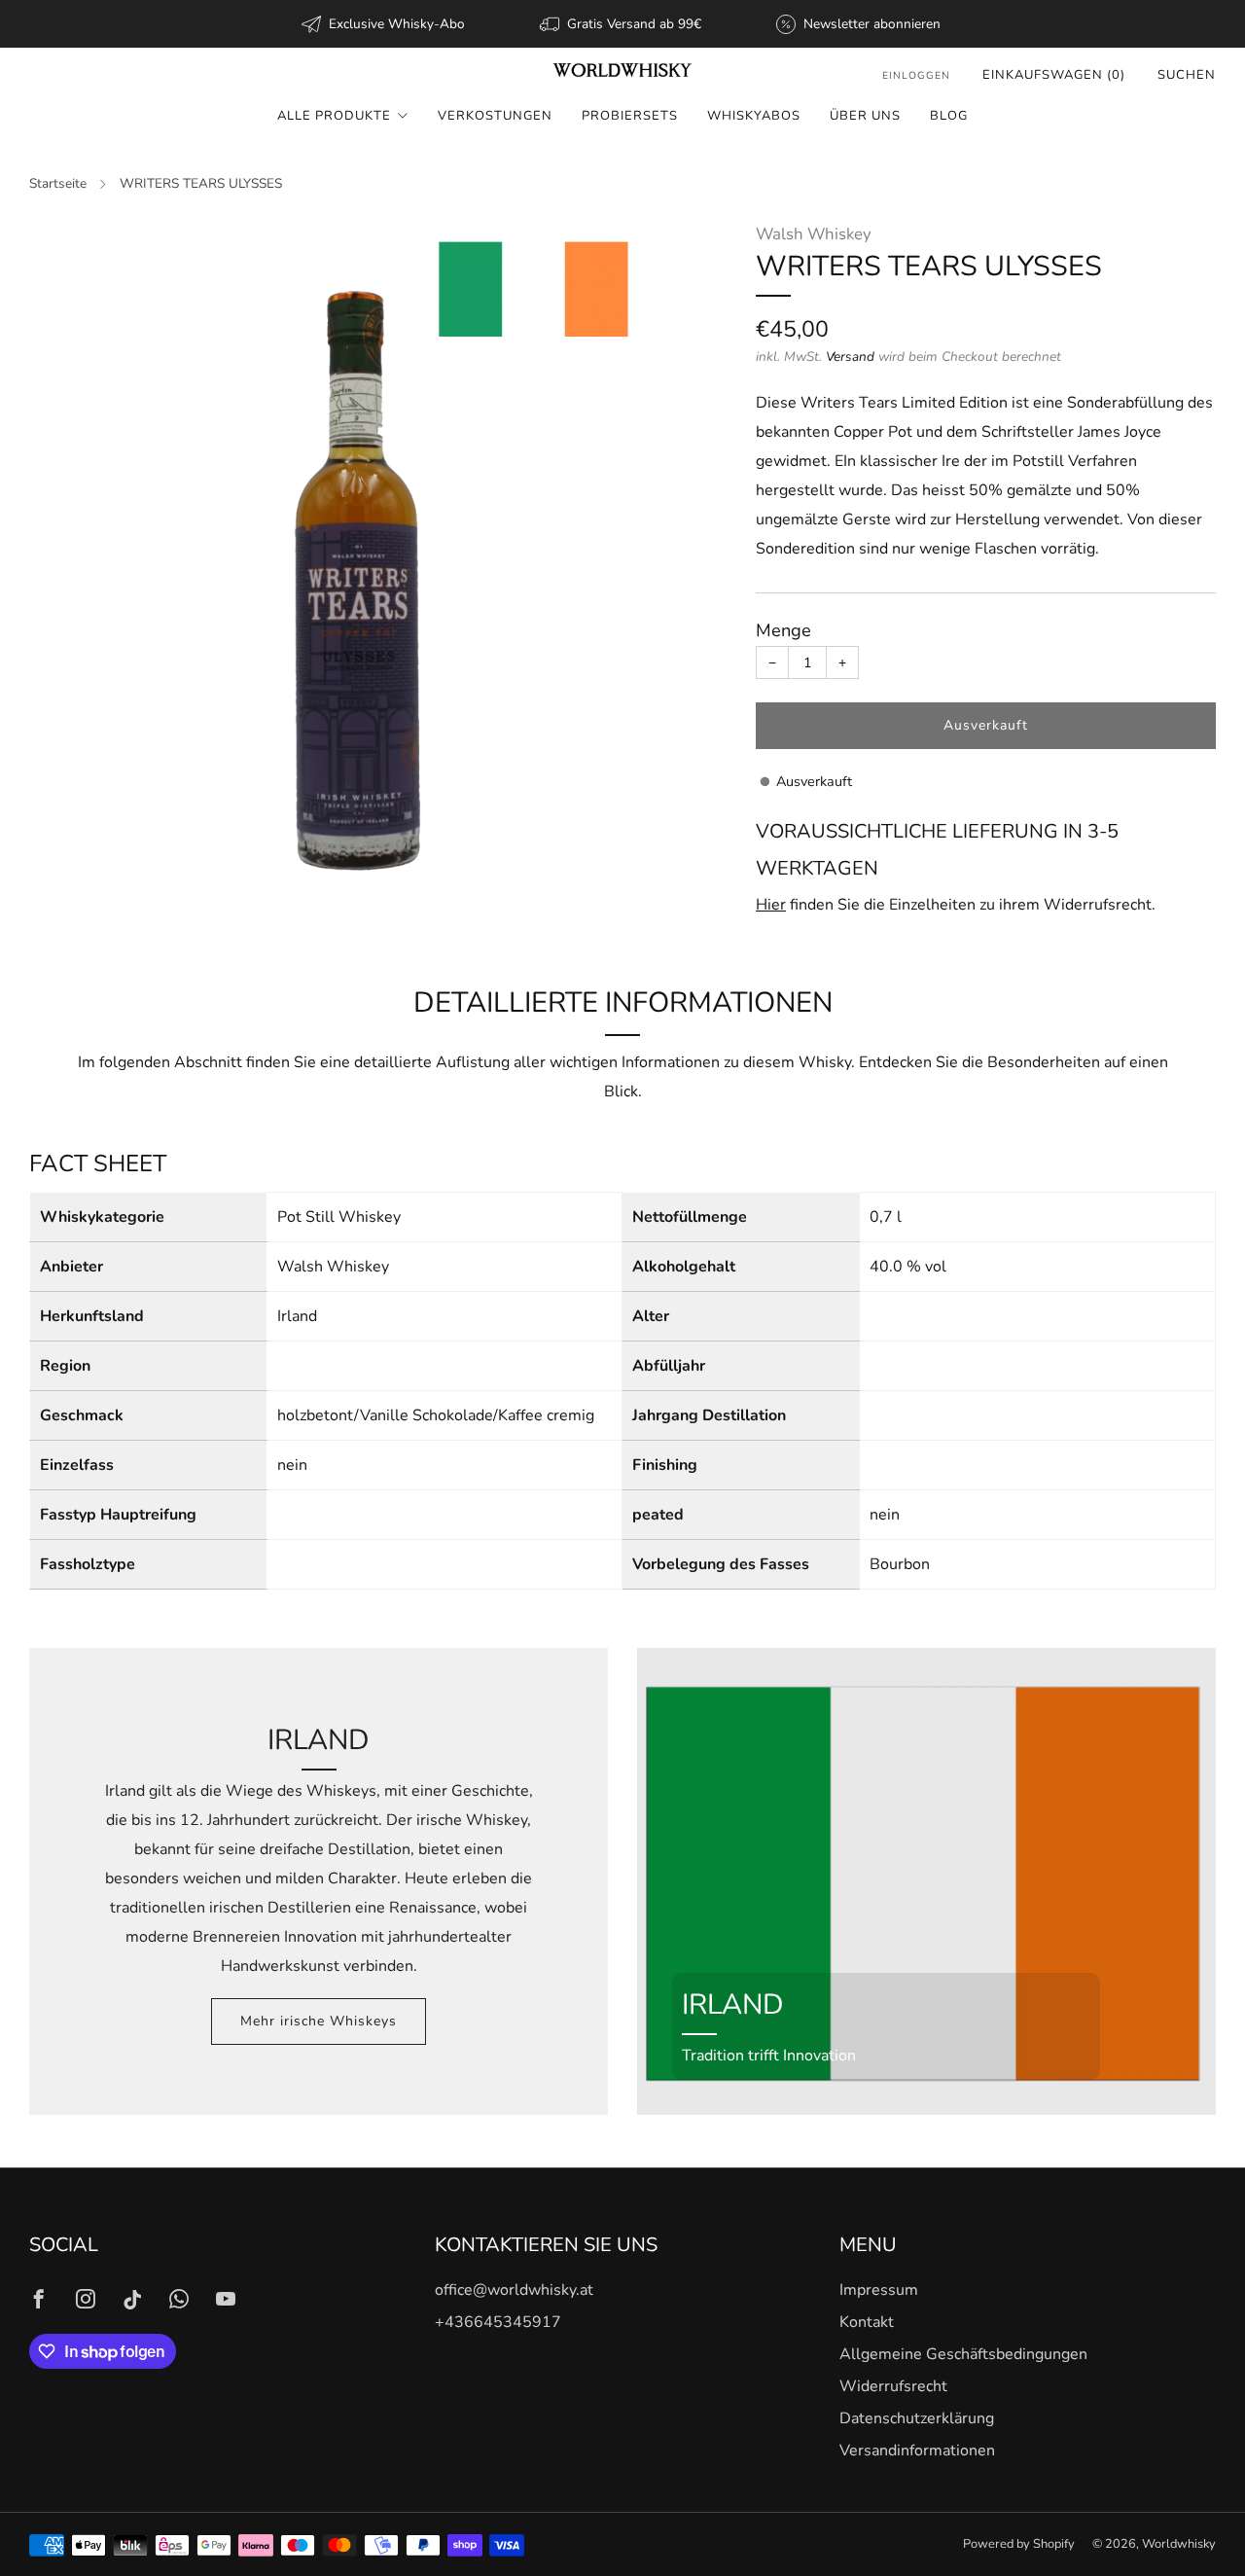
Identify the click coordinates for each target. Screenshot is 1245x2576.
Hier (771, 905)
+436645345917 (498, 2322)
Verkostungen (495, 116)
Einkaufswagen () (1054, 75)
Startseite (58, 183)
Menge (783, 630)
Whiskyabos (754, 116)
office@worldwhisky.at (514, 2290)
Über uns (865, 116)
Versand (850, 357)
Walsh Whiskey (814, 234)
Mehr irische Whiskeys (319, 2021)
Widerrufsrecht (893, 2386)
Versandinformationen (917, 2451)
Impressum (879, 2290)
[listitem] (385, 24)
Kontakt (867, 2322)
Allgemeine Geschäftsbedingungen (963, 2354)
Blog (949, 116)
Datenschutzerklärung (917, 2418)
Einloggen (916, 75)
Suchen (1187, 75)
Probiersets (630, 116)
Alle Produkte (334, 116)
